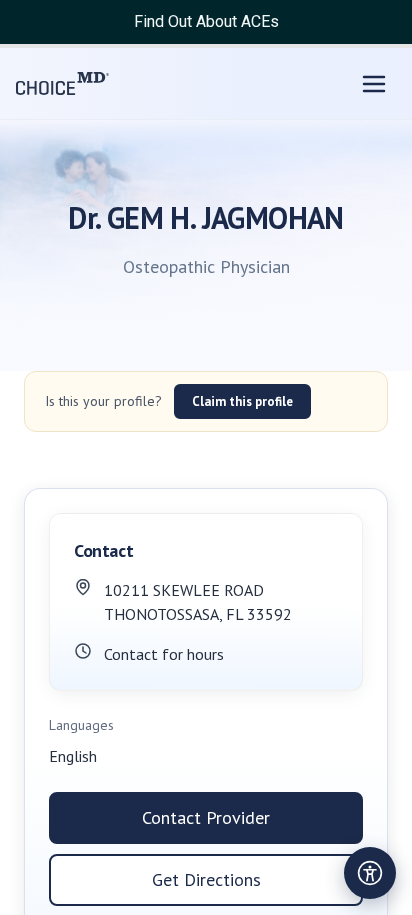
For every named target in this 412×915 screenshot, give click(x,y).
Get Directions (206, 879)
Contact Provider (206, 817)
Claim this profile (242, 401)
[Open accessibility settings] (370, 873)
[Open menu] (374, 84)
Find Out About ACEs (206, 21)
